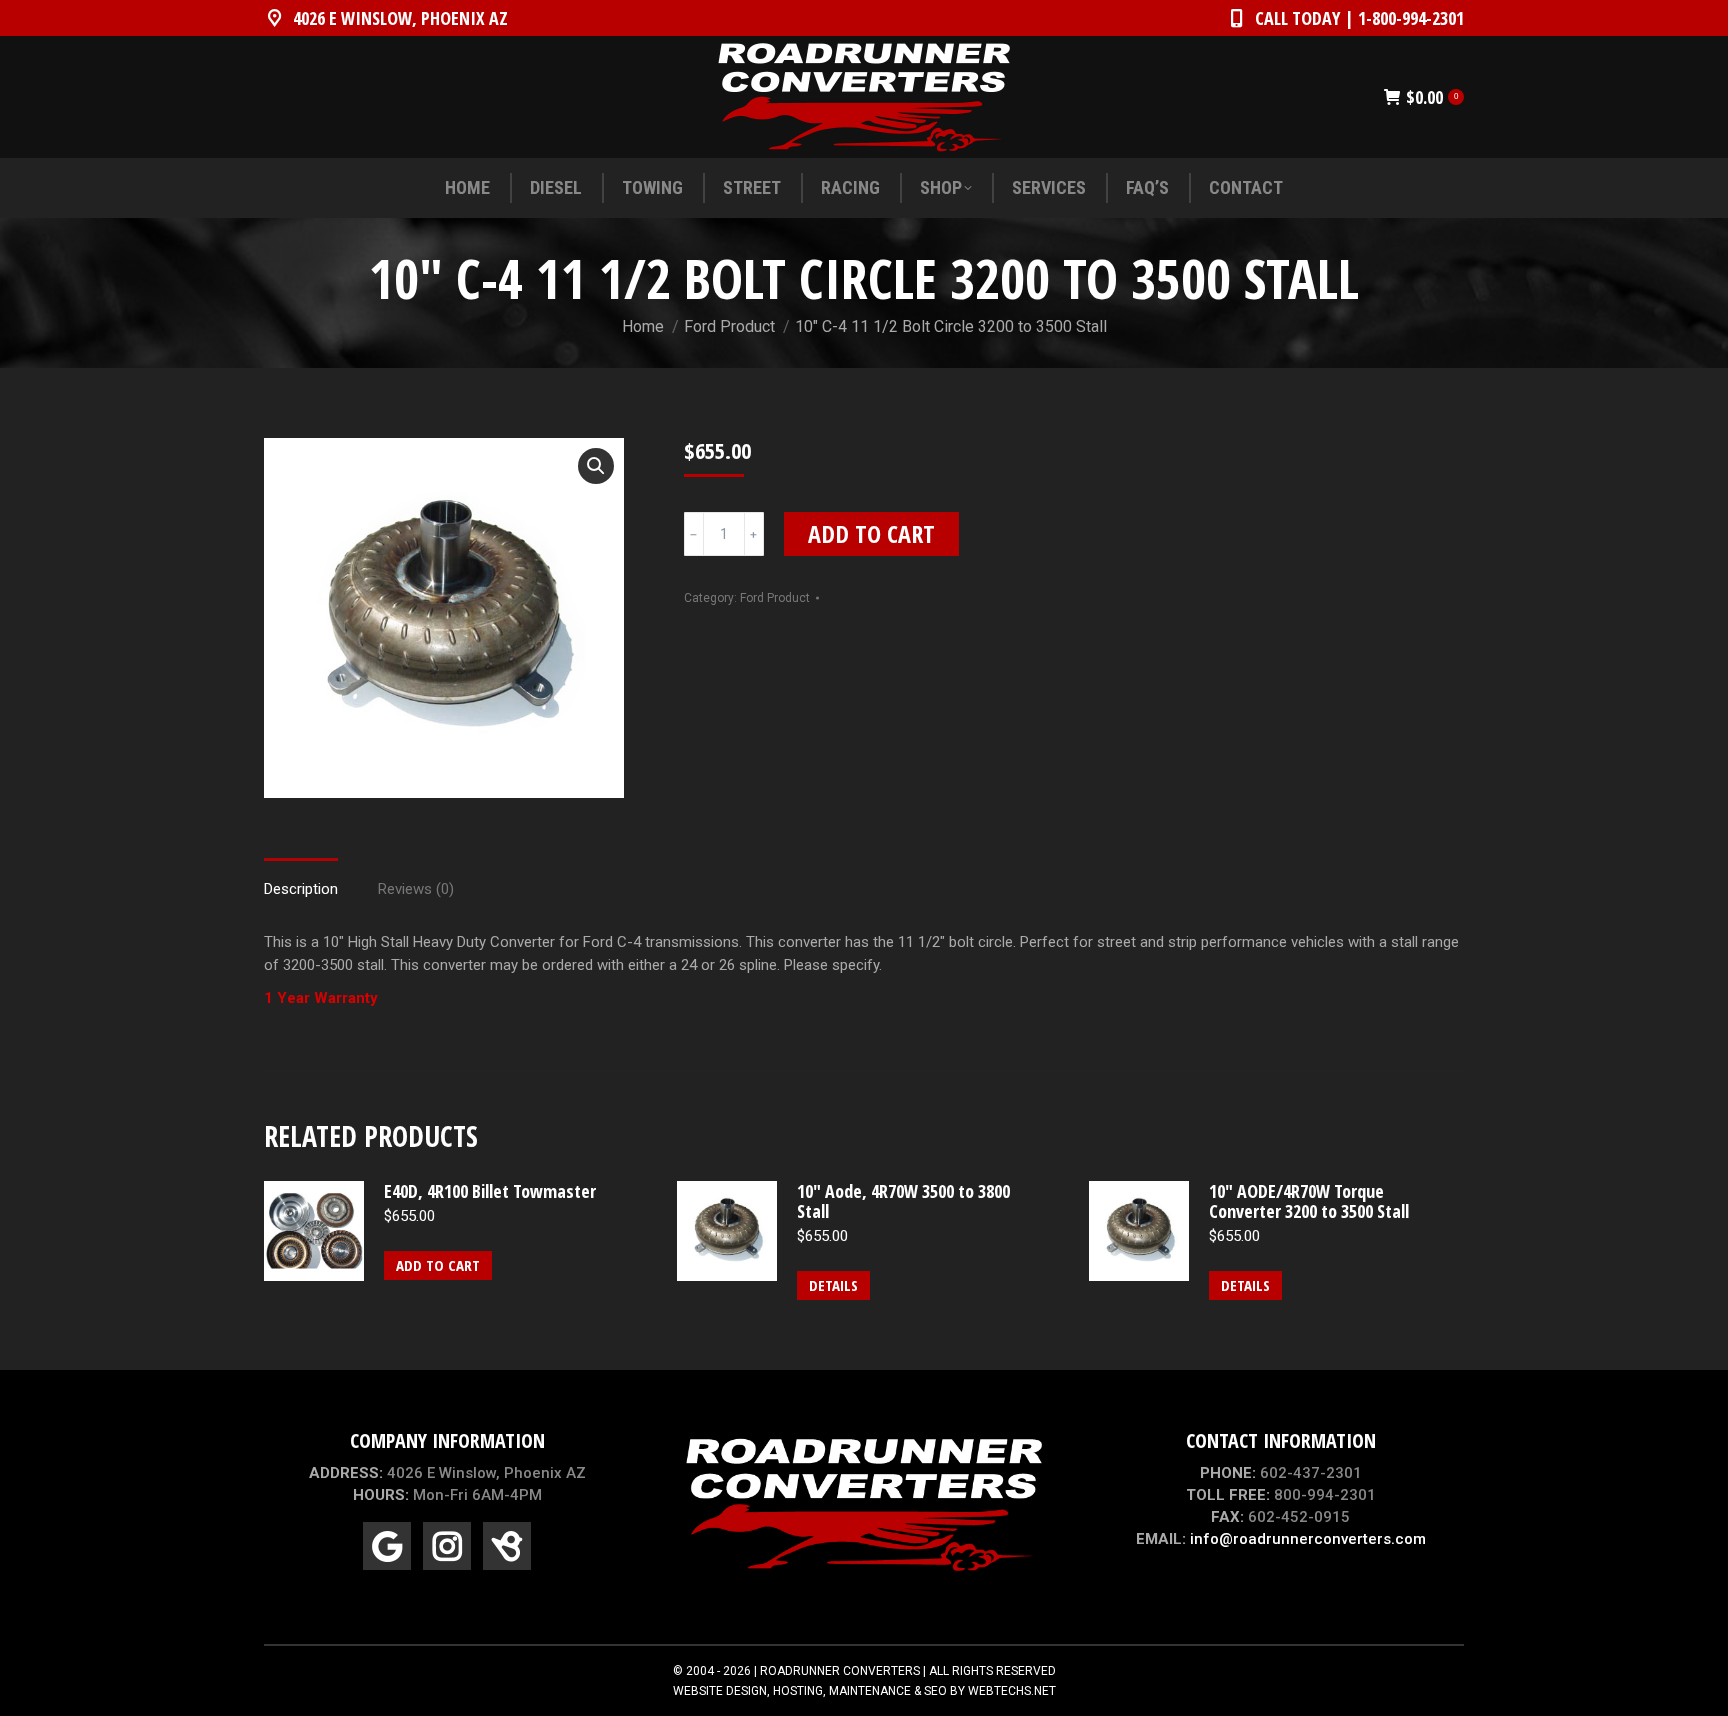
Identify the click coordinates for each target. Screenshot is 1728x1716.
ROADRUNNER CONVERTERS (840, 1671)
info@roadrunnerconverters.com (1308, 1539)
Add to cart (871, 533)
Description (301, 889)
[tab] (301, 879)
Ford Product (775, 598)
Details (833, 1285)
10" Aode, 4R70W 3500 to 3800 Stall (903, 1201)
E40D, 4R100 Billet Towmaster (490, 1191)
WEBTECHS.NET (1012, 1691)
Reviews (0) (416, 889)
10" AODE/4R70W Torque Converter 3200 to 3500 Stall (1309, 1201)
